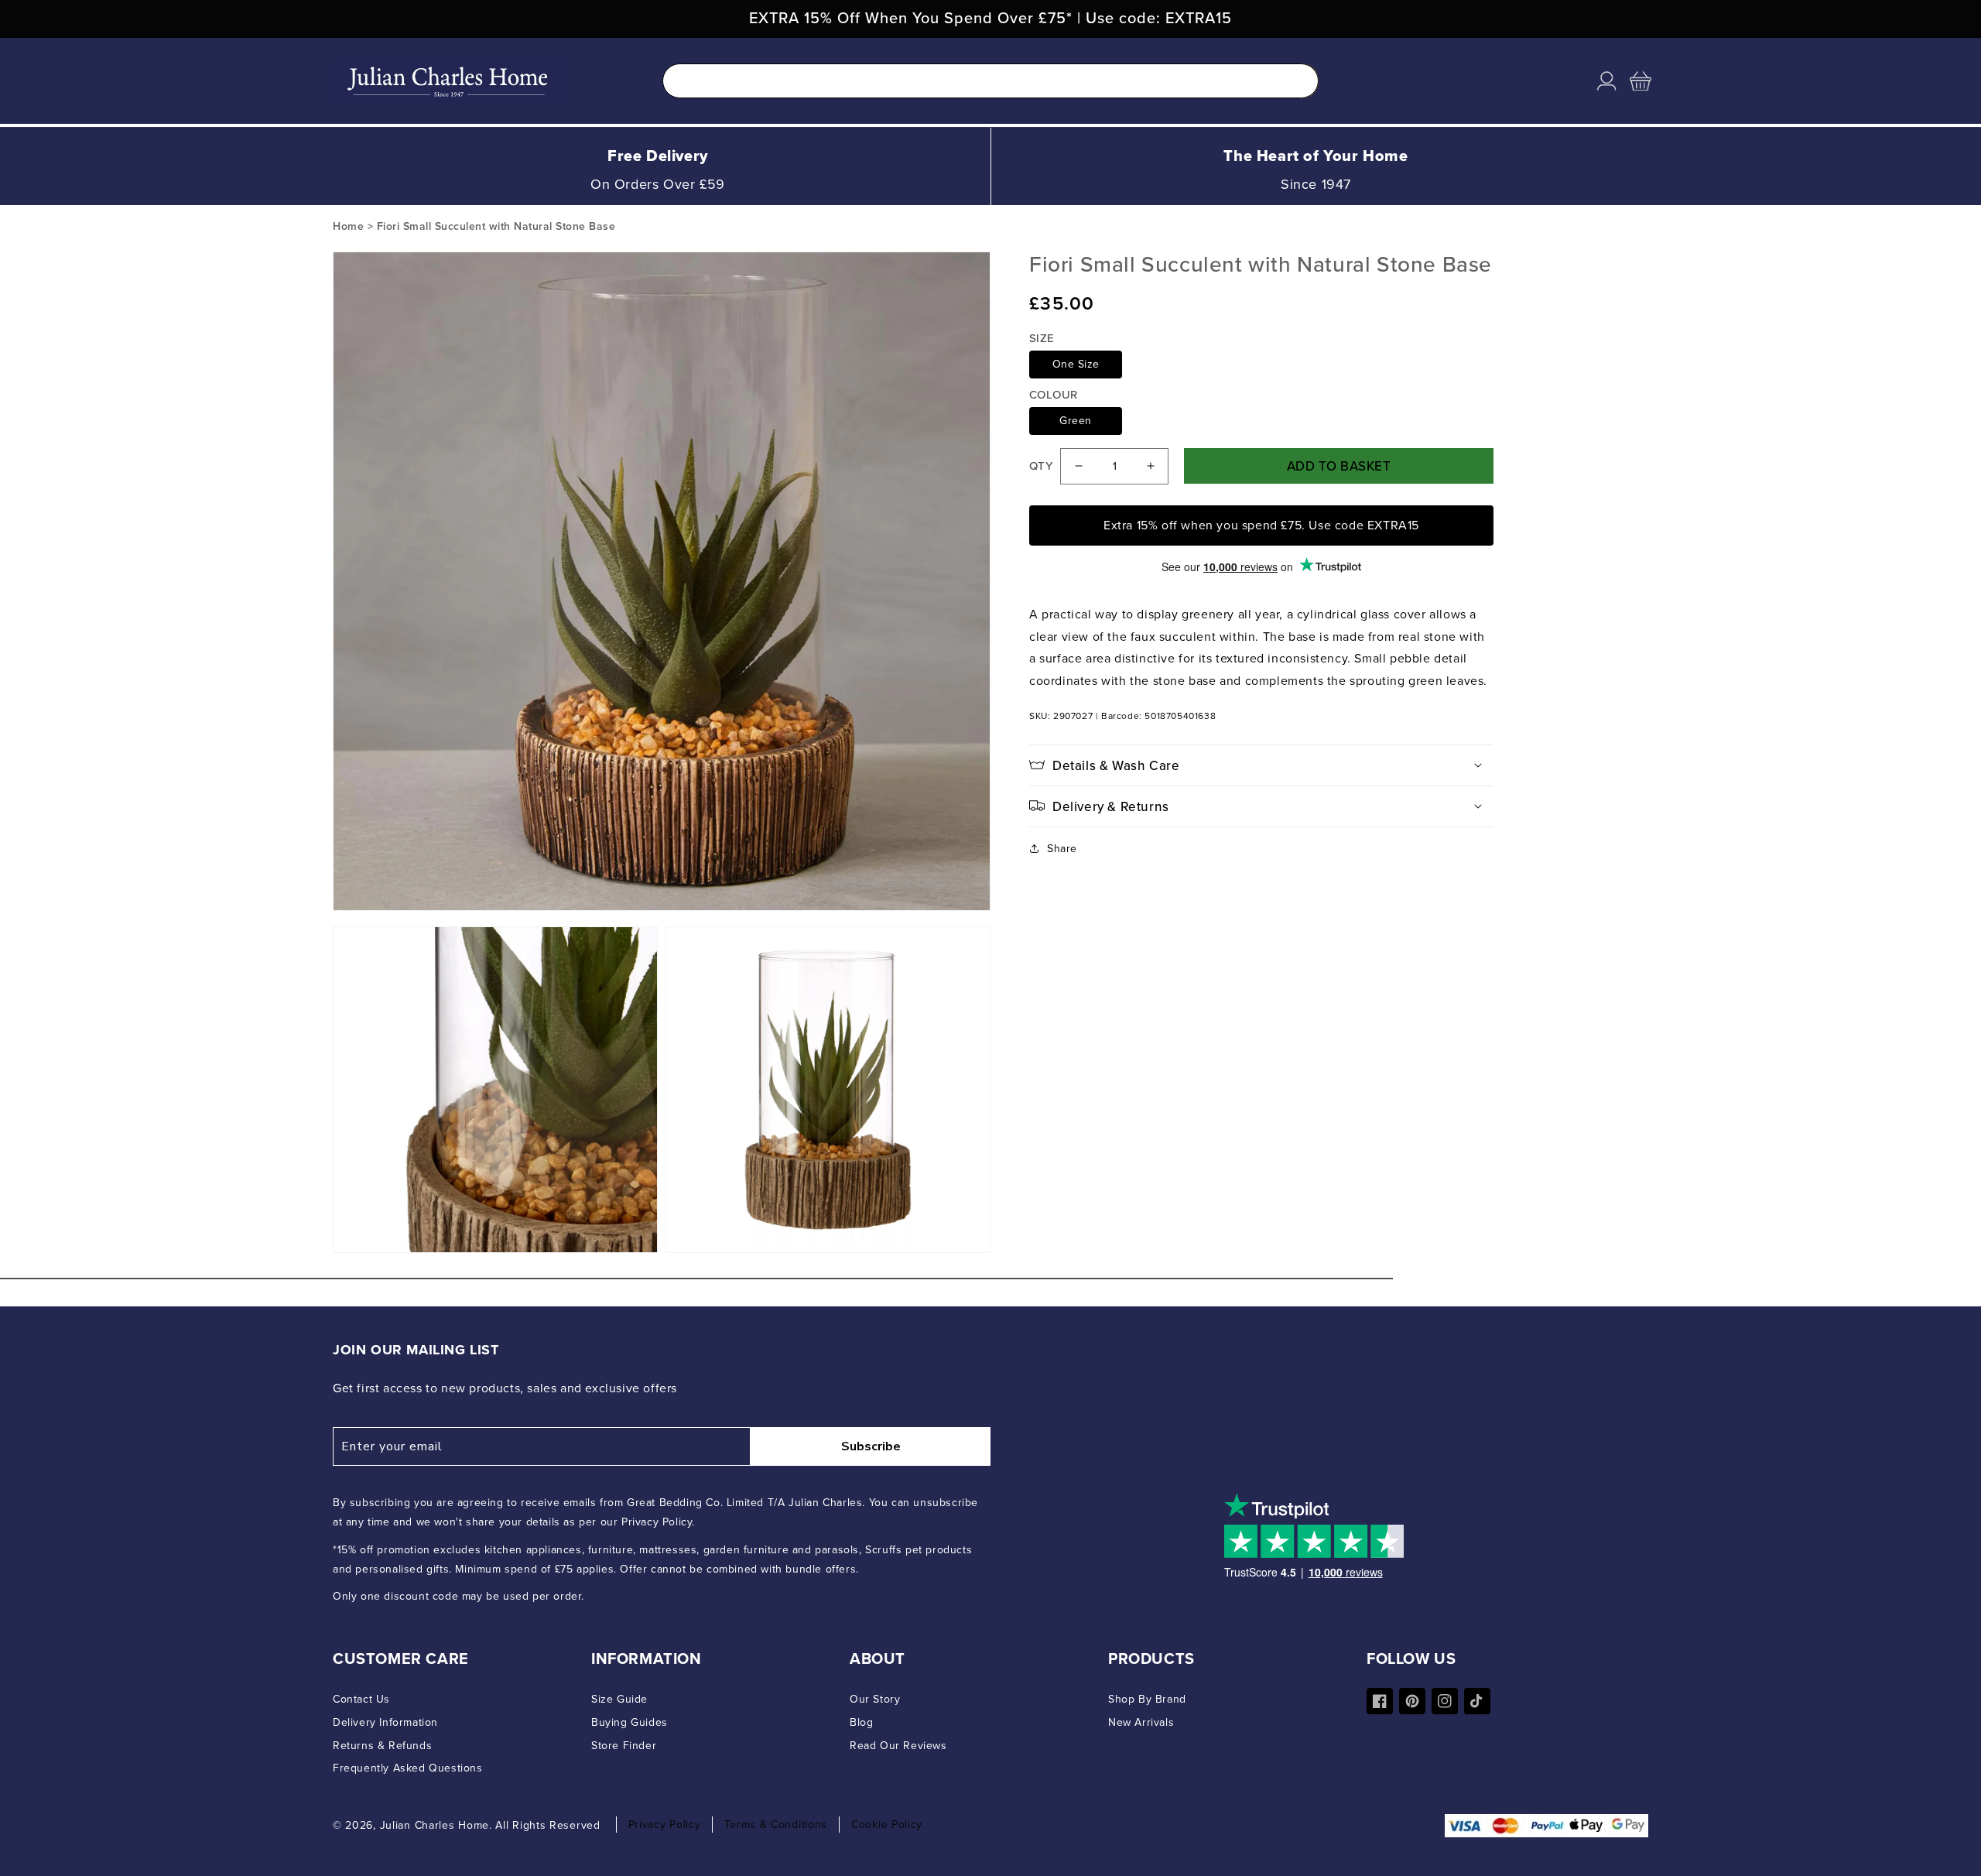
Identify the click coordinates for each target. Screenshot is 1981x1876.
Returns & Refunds (382, 1746)
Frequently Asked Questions (408, 1768)
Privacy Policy (665, 1825)
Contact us (361, 1699)
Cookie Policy (887, 1825)
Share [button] (1062, 849)
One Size (1076, 364)
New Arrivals (1141, 1722)
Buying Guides (630, 1722)
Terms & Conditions (776, 1825)
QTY (1041, 466)
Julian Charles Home (435, 1825)
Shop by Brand (1147, 1699)
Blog (861, 1722)
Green (1076, 421)
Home (348, 226)
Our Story (875, 1699)
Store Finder (624, 1746)
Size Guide (619, 1699)
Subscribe (871, 1446)
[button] (1641, 81)
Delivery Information (385, 1722)
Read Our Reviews (898, 1746)
